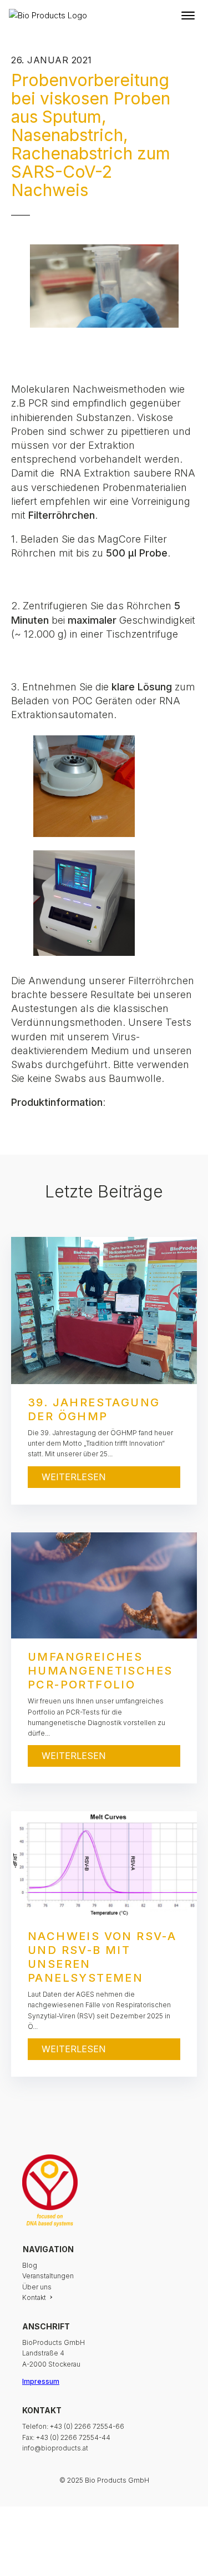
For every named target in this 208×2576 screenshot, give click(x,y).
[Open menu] (188, 16)
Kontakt (34, 2297)
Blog (30, 2265)
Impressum (41, 2381)
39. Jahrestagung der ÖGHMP (94, 1409)
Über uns (37, 2287)
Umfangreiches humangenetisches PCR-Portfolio (100, 1671)
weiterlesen (74, 1477)
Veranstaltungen (48, 2276)
